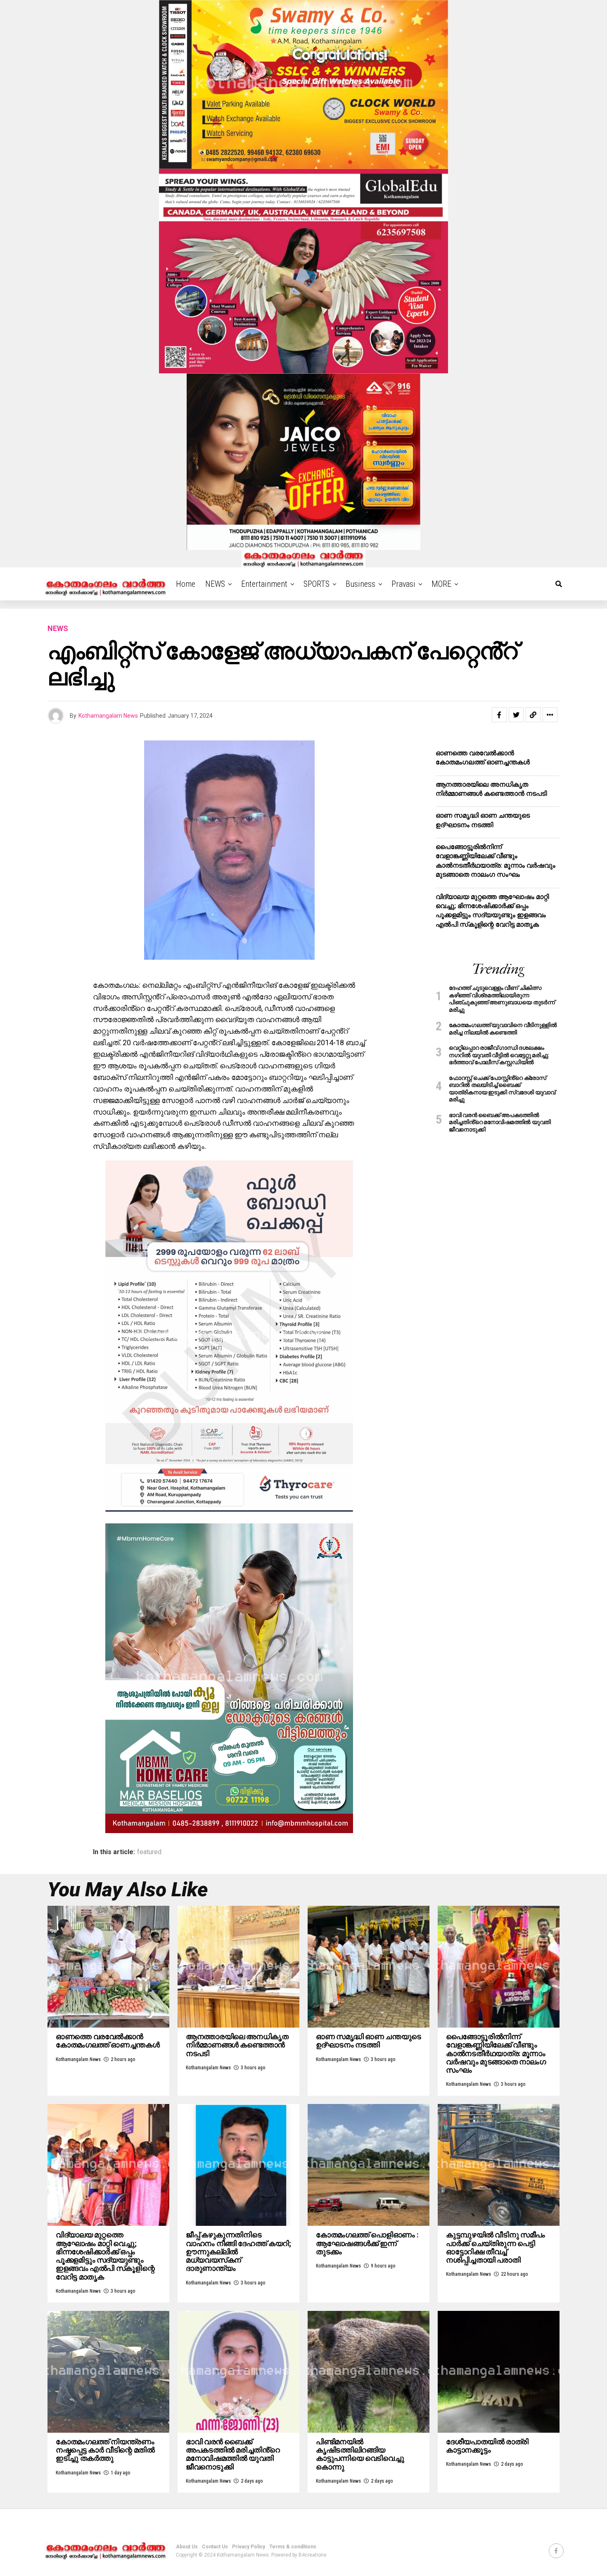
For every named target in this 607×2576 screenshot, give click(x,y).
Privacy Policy (249, 2547)
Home (186, 584)
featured (149, 1852)
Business (360, 584)
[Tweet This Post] (516, 715)
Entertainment (264, 584)
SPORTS (317, 584)
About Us (187, 2547)
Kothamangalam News (108, 716)
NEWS (215, 584)
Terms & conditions (293, 2547)
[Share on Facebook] (499, 715)
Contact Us (215, 2547)
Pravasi (403, 584)
